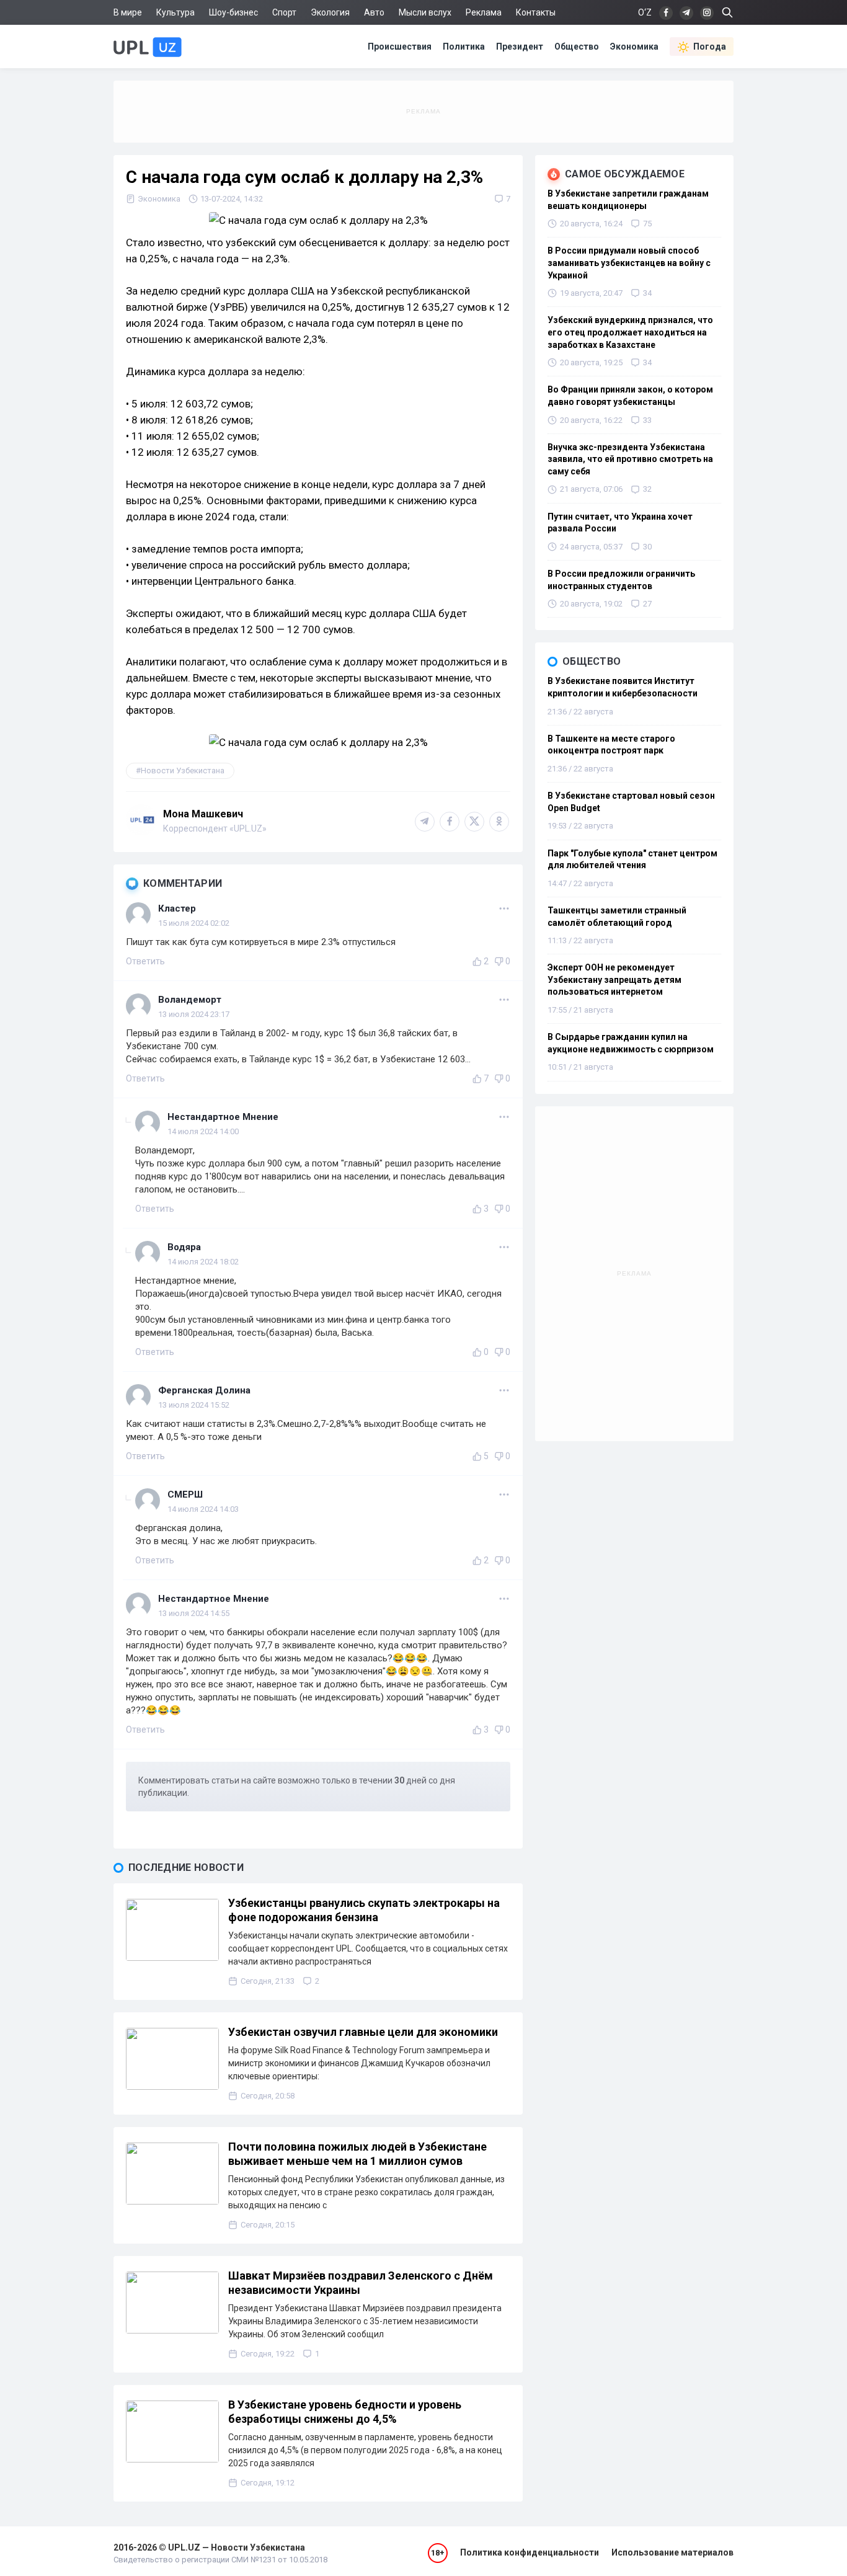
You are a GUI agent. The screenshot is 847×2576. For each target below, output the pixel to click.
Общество (577, 47)
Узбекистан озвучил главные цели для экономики (363, 2032)
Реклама (484, 12)
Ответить (145, 961)
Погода (710, 47)
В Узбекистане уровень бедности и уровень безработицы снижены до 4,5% (345, 2412)
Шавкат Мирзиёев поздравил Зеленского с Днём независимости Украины (361, 2283)
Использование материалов (672, 2552)
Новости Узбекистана (183, 771)
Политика (464, 47)
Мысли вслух (425, 12)
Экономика (634, 47)
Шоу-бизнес (233, 12)
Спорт (284, 12)
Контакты (536, 12)
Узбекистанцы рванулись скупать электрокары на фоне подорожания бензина (364, 1910)
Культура (175, 12)
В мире (128, 12)
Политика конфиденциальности (530, 2552)
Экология (330, 12)
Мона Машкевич (203, 814)
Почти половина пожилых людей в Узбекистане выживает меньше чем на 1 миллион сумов (357, 2154)
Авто (374, 12)
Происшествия (400, 47)
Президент (520, 47)
